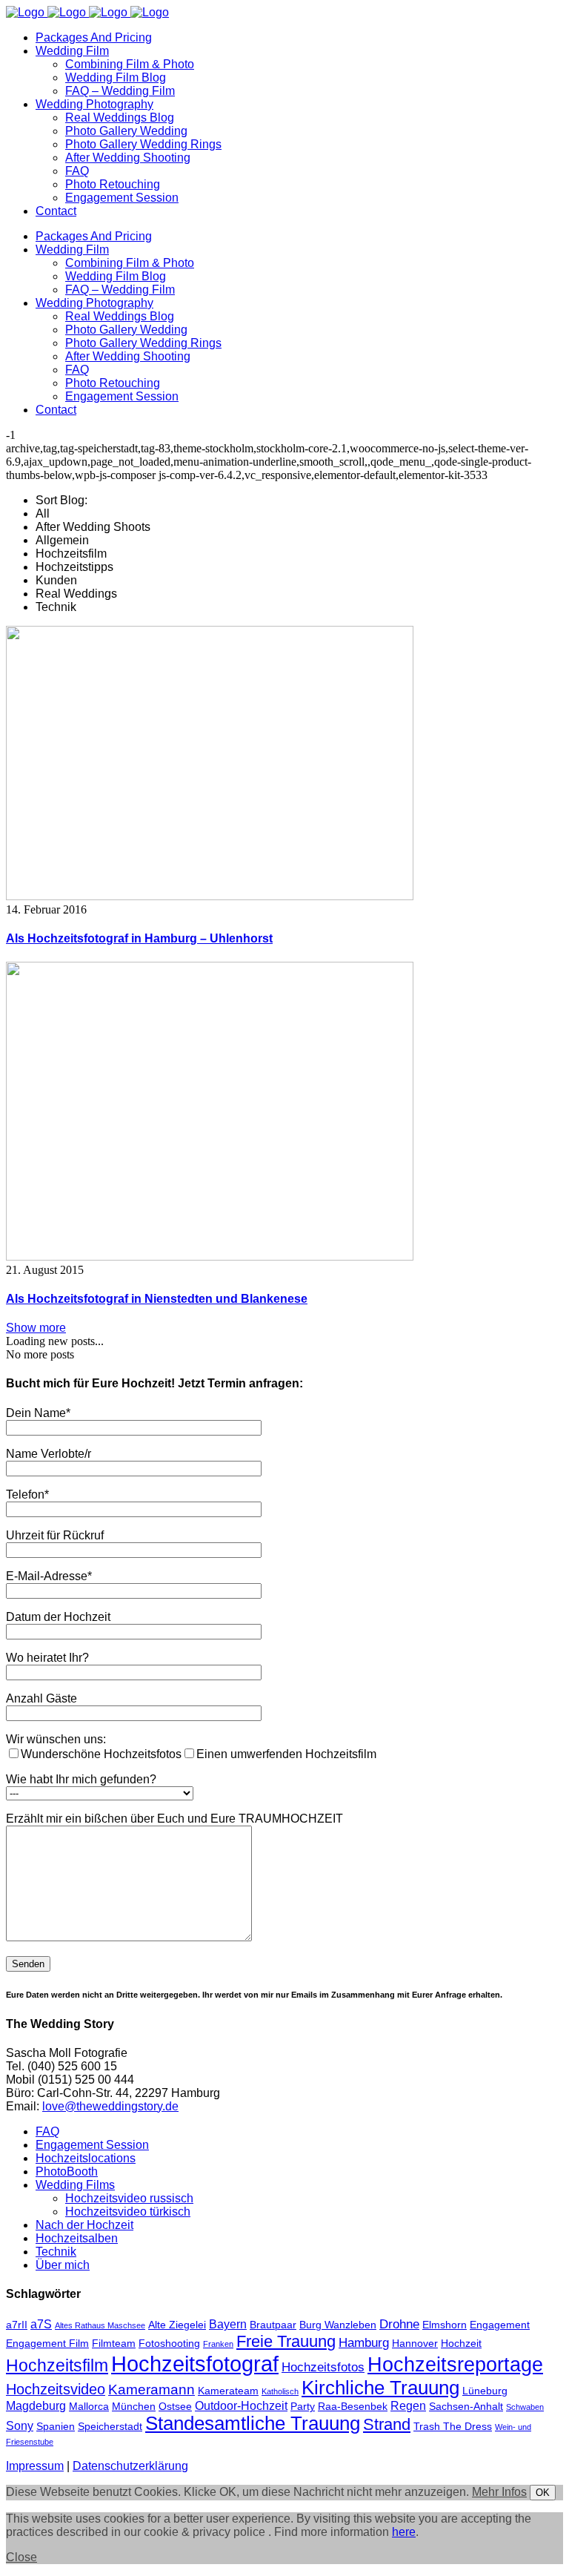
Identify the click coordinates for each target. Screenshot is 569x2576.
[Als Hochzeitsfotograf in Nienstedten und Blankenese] (210, 1256)
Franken (218, 2344)
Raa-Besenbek (353, 2407)
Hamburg (364, 2342)
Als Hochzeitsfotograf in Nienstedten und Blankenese (157, 1299)
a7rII (17, 2325)
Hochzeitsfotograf (195, 2364)
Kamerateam (228, 2391)
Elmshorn (445, 2325)
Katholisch (280, 2391)
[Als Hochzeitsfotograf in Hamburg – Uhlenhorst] (210, 896)
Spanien (56, 2427)
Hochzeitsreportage (455, 2364)
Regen (408, 2406)
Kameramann (152, 2390)
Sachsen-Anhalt (466, 2407)
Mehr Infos (499, 2492)
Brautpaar (273, 2325)
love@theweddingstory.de (110, 2106)
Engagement (500, 2325)
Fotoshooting (169, 2344)
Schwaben (525, 2407)
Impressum (35, 2466)
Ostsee (175, 2407)
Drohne (399, 2324)
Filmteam (114, 2344)
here (404, 2532)
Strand (387, 2424)
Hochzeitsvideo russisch (129, 2198)
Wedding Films (75, 2185)
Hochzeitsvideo (56, 2389)
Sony (20, 2426)
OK (543, 2493)
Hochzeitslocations (86, 2158)
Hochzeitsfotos (323, 2367)
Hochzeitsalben (77, 2238)
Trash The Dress (453, 2427)
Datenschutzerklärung (130, 2466)
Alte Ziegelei (177, 2325)
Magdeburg (36, 2406)
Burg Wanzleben (338, 2325)
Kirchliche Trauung (380, 2388)
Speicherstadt (110, 2427)
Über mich (63, 2265)
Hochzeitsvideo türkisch (128, 2212)
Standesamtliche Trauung (253, 2423)
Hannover (415, 2344)
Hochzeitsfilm (57, 2365)
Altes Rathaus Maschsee (100, 2325)
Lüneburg (485, 2391)
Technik (56, 2252)
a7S (41, 2324)
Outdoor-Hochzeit (241, 2406)
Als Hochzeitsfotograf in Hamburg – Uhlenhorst (139, 938)
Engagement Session (92, 2145)
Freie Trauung (286, 2341)
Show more (36, 1328)
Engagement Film (47, 2344)
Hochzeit (461, 2344)
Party (303, 2407)
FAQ (47, 2131)
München (134, 2407)
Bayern (228, 2324)
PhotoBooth (67, 2172)
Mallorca (89, 2407)
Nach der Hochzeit (84, 2225)
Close (21, 2557)
